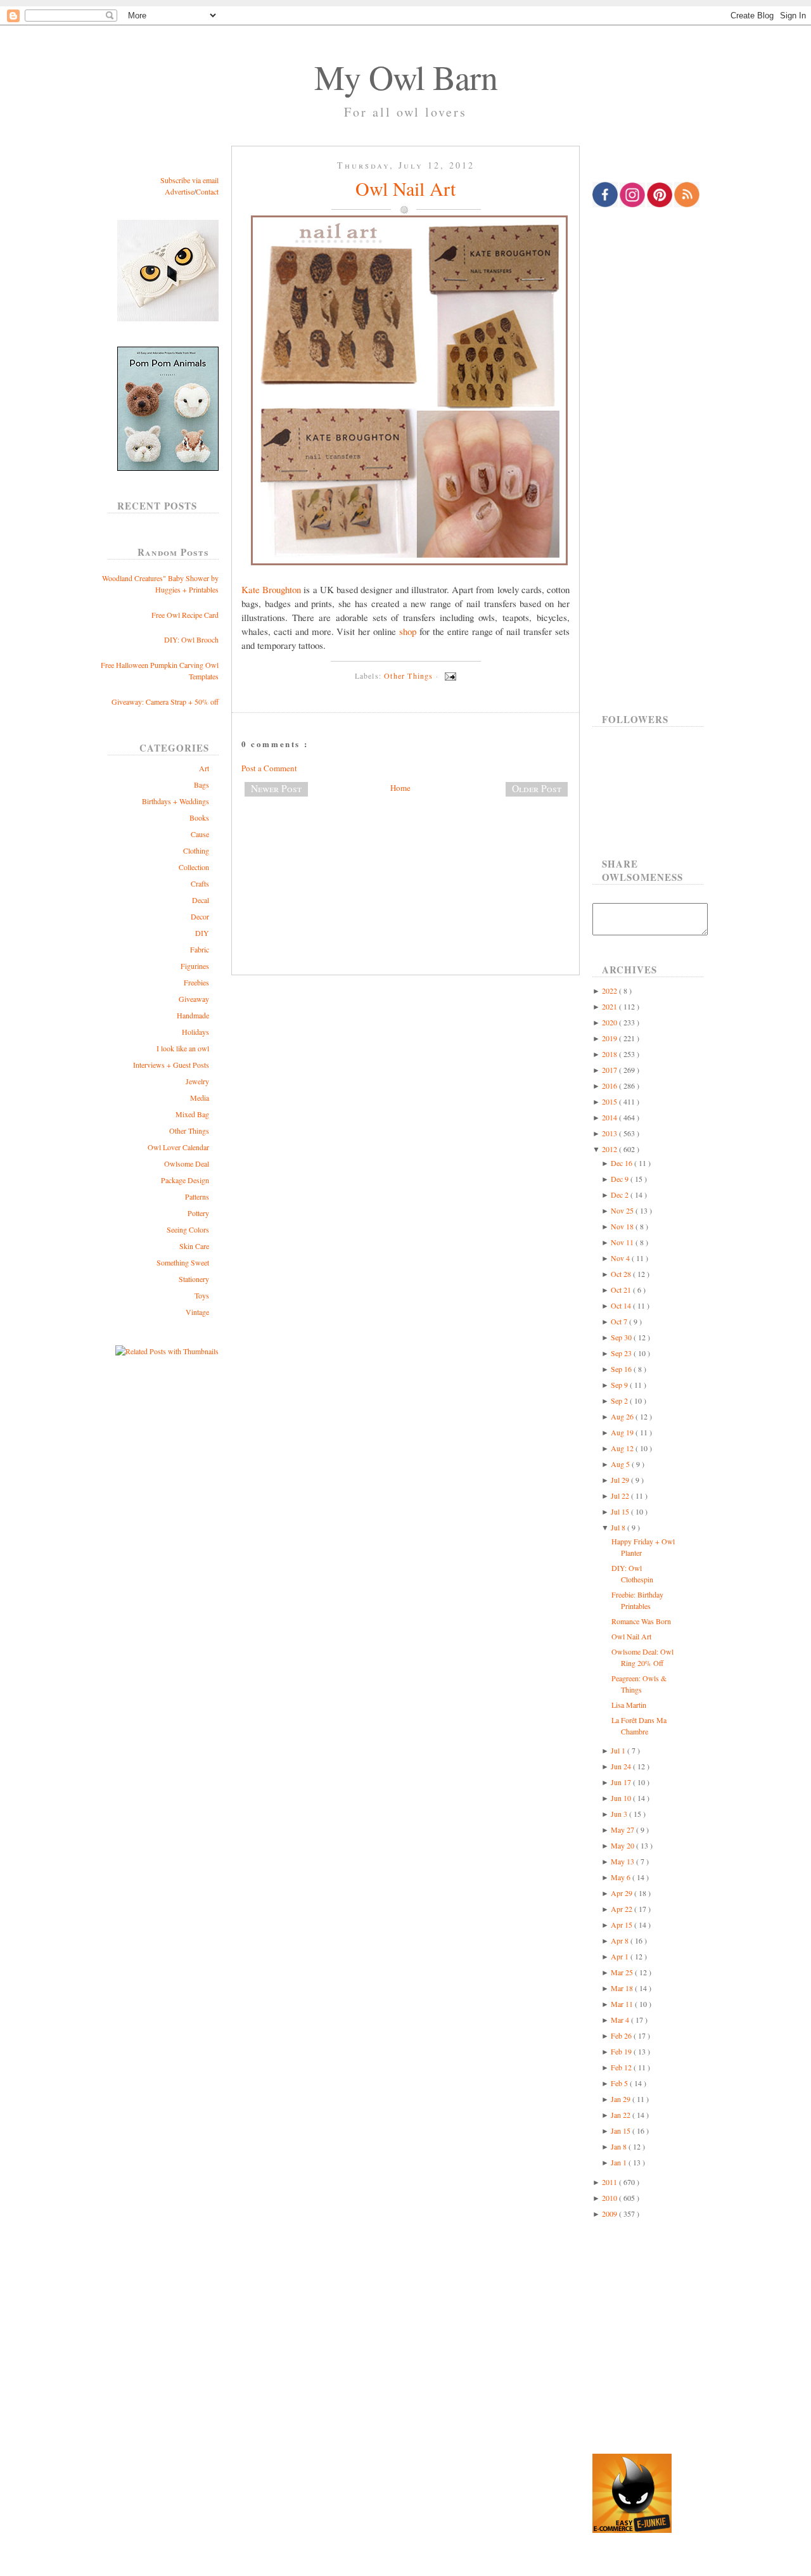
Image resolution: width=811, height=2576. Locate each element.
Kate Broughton (271, 589)
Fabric (200, 949)
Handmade (193, 1015)
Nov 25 (623, 1210)
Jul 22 (621, 1496)
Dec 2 (621, 1195)
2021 (610, 1006)
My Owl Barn (406, 77)
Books (199, 817)
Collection (194, 867)
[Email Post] (449, 676)
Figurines (195, 966)
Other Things (189, 1131)
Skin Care (194, 1246)
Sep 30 (622, 1337)
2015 (610, 1101)
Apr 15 (623, 1925)
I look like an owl (183, 1048)
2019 (610, 1038)
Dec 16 (623, 1163)
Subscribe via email (189, 180)
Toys (202, 1295)
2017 (610, 1070)
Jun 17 (622, 1782)
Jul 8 (619, 1527)
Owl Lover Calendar (178, 1147)
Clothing (196, 850)
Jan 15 (622, 2131)
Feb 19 (622, 2051)
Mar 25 (623, 1972)
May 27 (623, 1829)
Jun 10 (622, 1798)
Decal (201, 900)
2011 (610, 2182)
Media (200, 1098)
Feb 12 (622, 2067)
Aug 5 (621, 1464)
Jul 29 (621, 1480)
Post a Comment (269, 768)
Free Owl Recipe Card (185, 615)
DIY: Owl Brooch (191, 639)
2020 (610, 1022)
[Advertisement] (405, 849)
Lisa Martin (629, 1705)
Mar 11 (623, 2004)
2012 (610, 1149)
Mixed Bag (192, 1114)
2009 (610, 2214)
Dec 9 (621, 1179)
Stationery (194, 1279)
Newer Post (276, 788)
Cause (200, 834)
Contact (207, 191)
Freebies (196, 982)
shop (408, 631)
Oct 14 (622, 1305)
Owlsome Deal (187, 1163)
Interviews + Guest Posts (171, 1065)
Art (204, 768)
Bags (201, 785)
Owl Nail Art (405, 188)
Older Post (537, 788)
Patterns (197, 1196)
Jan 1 (620, 2162)
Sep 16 (622, 1369)
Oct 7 (620, 1321)
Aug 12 (623, 1448)
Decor (200, 916)
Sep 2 (620, 1400)
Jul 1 (619, 1750)
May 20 (623, 1845)
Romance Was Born (641, 1621)
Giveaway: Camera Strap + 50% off (165, 702)
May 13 (623, 1861)
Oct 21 (622, 1290)
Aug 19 (623, 1432)
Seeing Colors (188, 1229)
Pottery (198, 1213)
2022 (610, 990)
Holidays (195, 1032)
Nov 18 (623, 1226)
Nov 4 (621, 1258)
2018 (610, 1054)
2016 (610, 1086)
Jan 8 (620, 2146)
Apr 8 (621, 1940)
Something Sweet (183, 1262)
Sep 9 (620, 1385)
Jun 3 (620, 1814)
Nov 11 (623, 1242)
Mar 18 (623, 1988)
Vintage (197, 1312)
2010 (610, 2198)
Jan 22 (622, 2115)
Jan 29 (622, 2099)
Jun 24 (622, 1766)
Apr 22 (623, 1909)
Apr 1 (621, 1956)
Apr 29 (623, 1893)
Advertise (179, 191)
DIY (202, 933)
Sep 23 (622, 1353)
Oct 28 (622, 1274)
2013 (610, 1133)
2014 (610, 1117)
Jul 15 (621, 1511)
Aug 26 (623, 1416)
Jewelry (197, 1081)
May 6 (622, 1877)
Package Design (185, 1180)
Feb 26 (622, 2035)
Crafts (200, 883)
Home (400, 788)
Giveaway (194, 999)
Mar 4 (621, 2020)
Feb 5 (620, 2083)
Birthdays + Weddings (176, 801)
